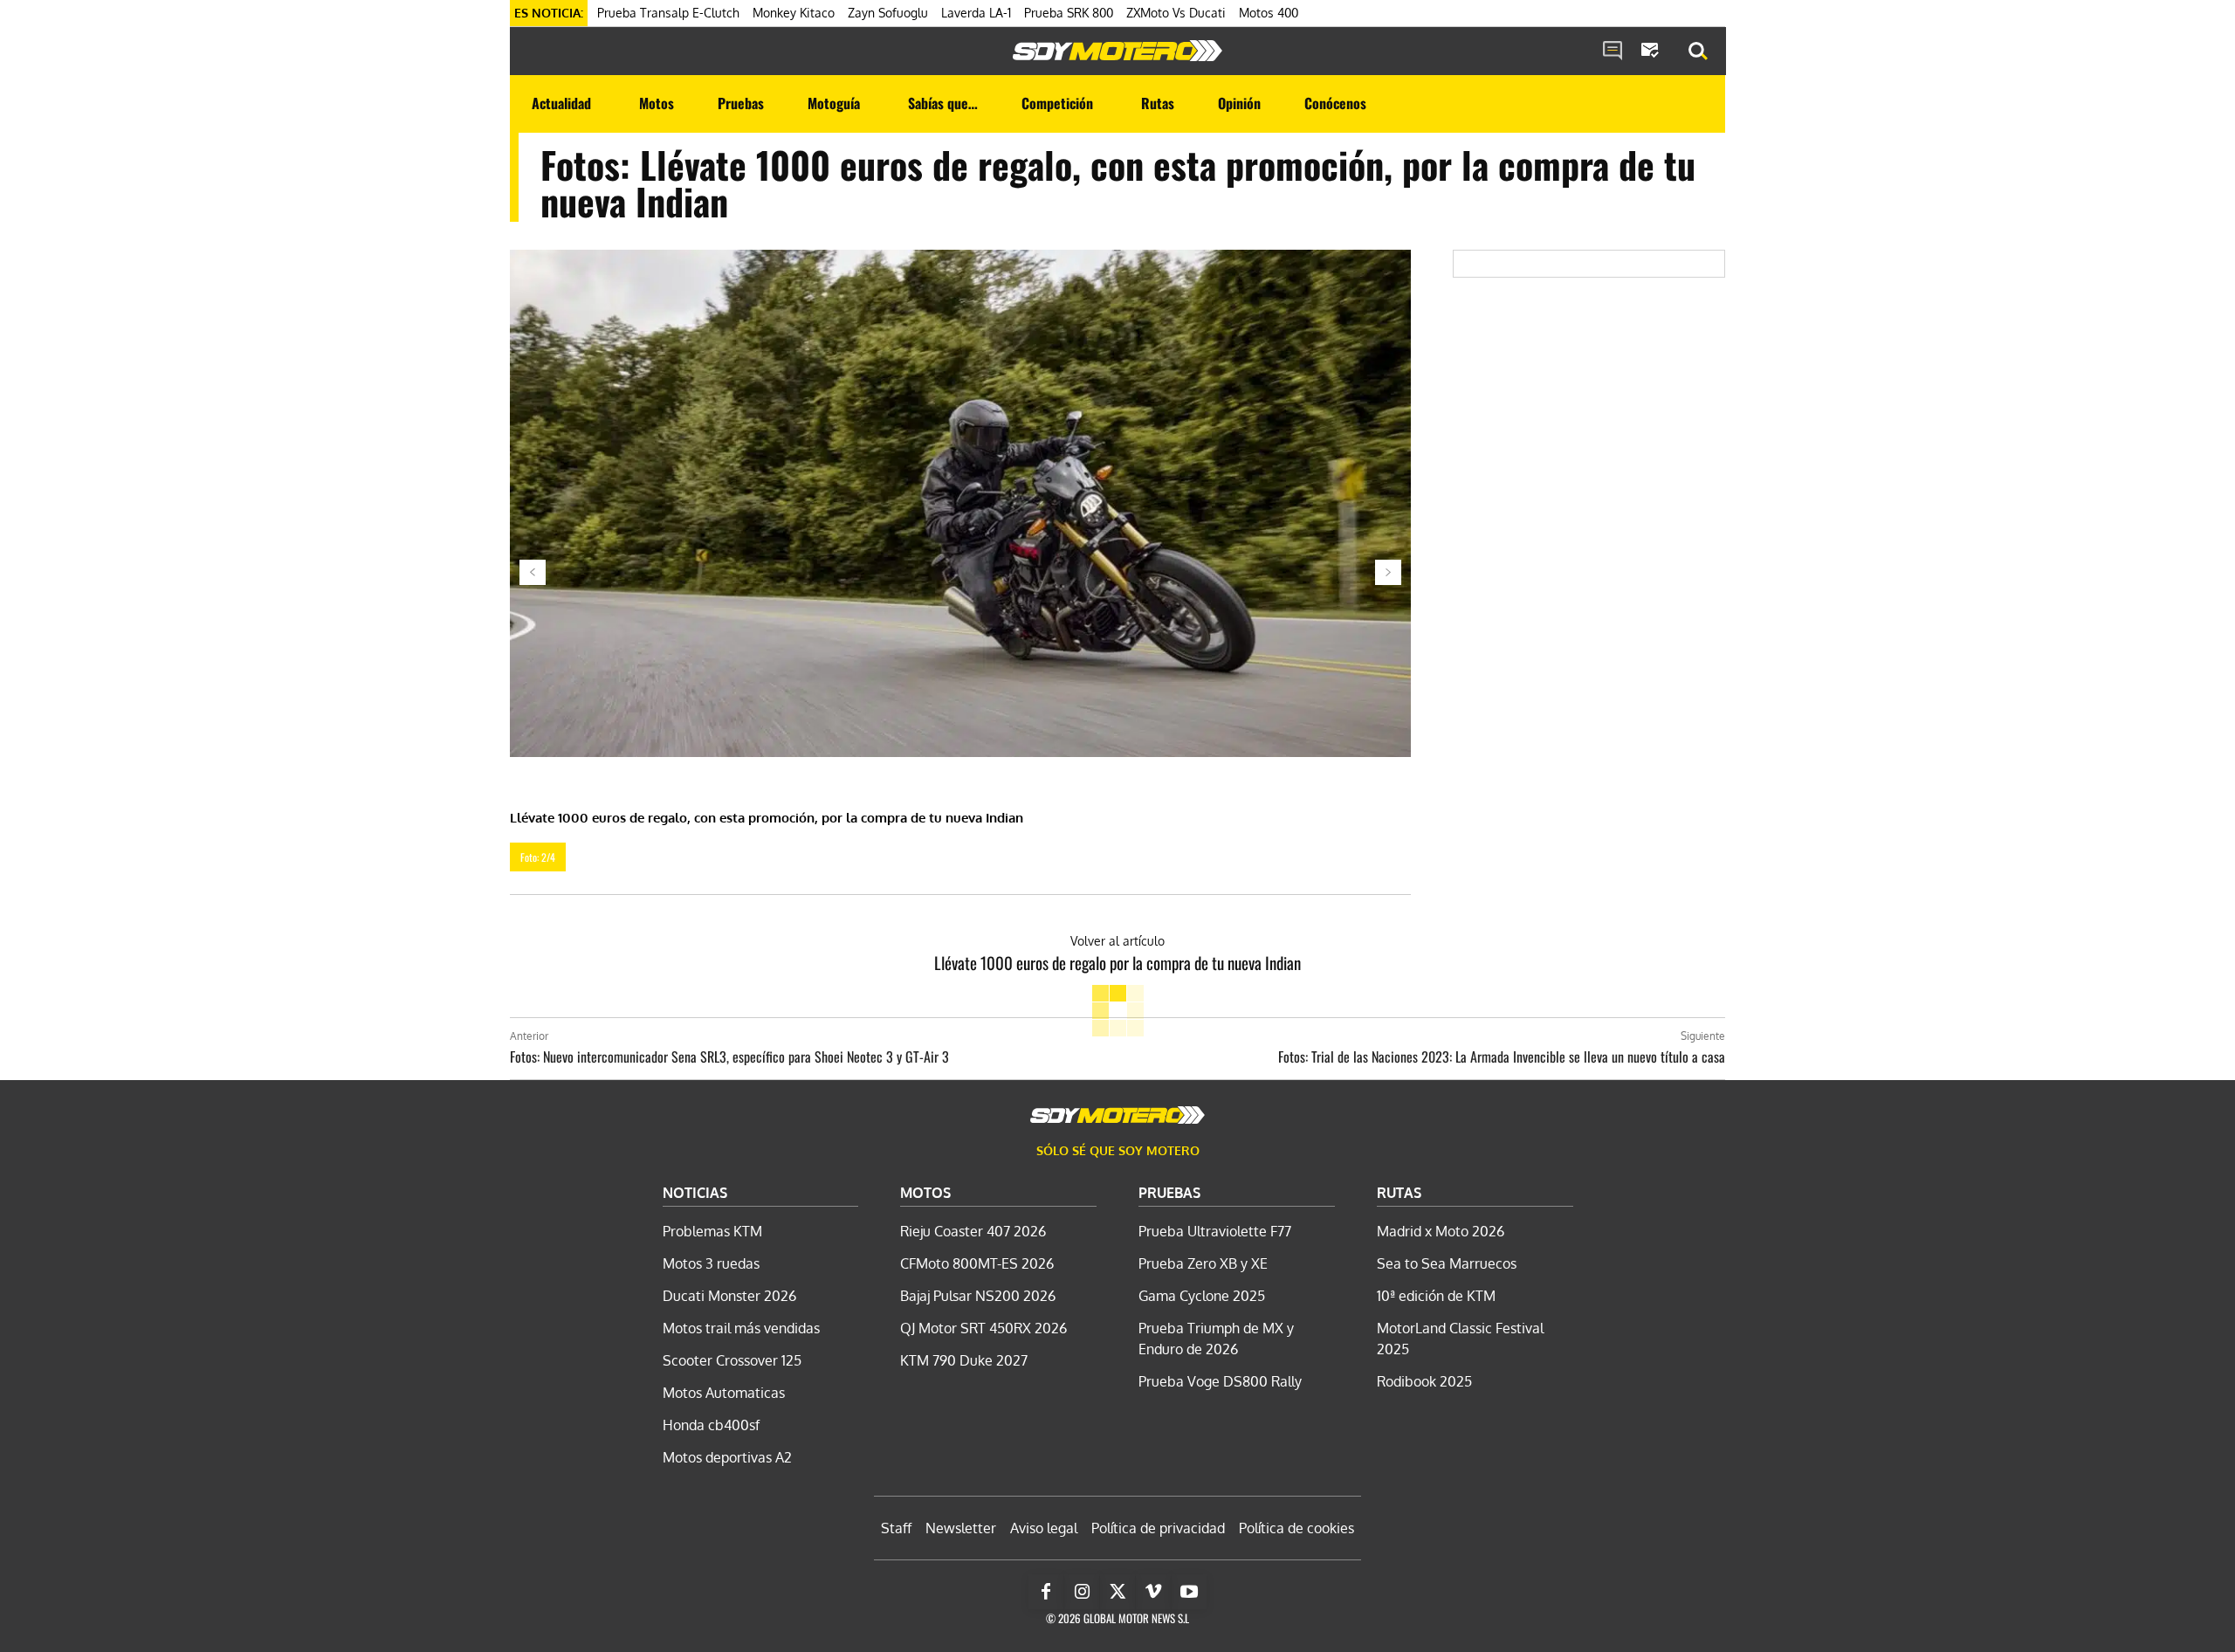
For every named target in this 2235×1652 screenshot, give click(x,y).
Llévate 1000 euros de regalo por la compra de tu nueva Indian (1117, 962)
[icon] (1613, 52)
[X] (1117, 1592)
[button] (1698, 52)
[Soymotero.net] (1117, 51)
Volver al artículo (1117, 941)
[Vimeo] (1153, 1592)
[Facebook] (1046, 1592)
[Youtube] (1189, 1592)
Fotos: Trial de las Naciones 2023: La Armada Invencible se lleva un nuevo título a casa (1502, 1057)
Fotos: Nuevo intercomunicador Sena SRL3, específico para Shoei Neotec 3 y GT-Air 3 (729, 1057)
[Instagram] (1082, 1592)
